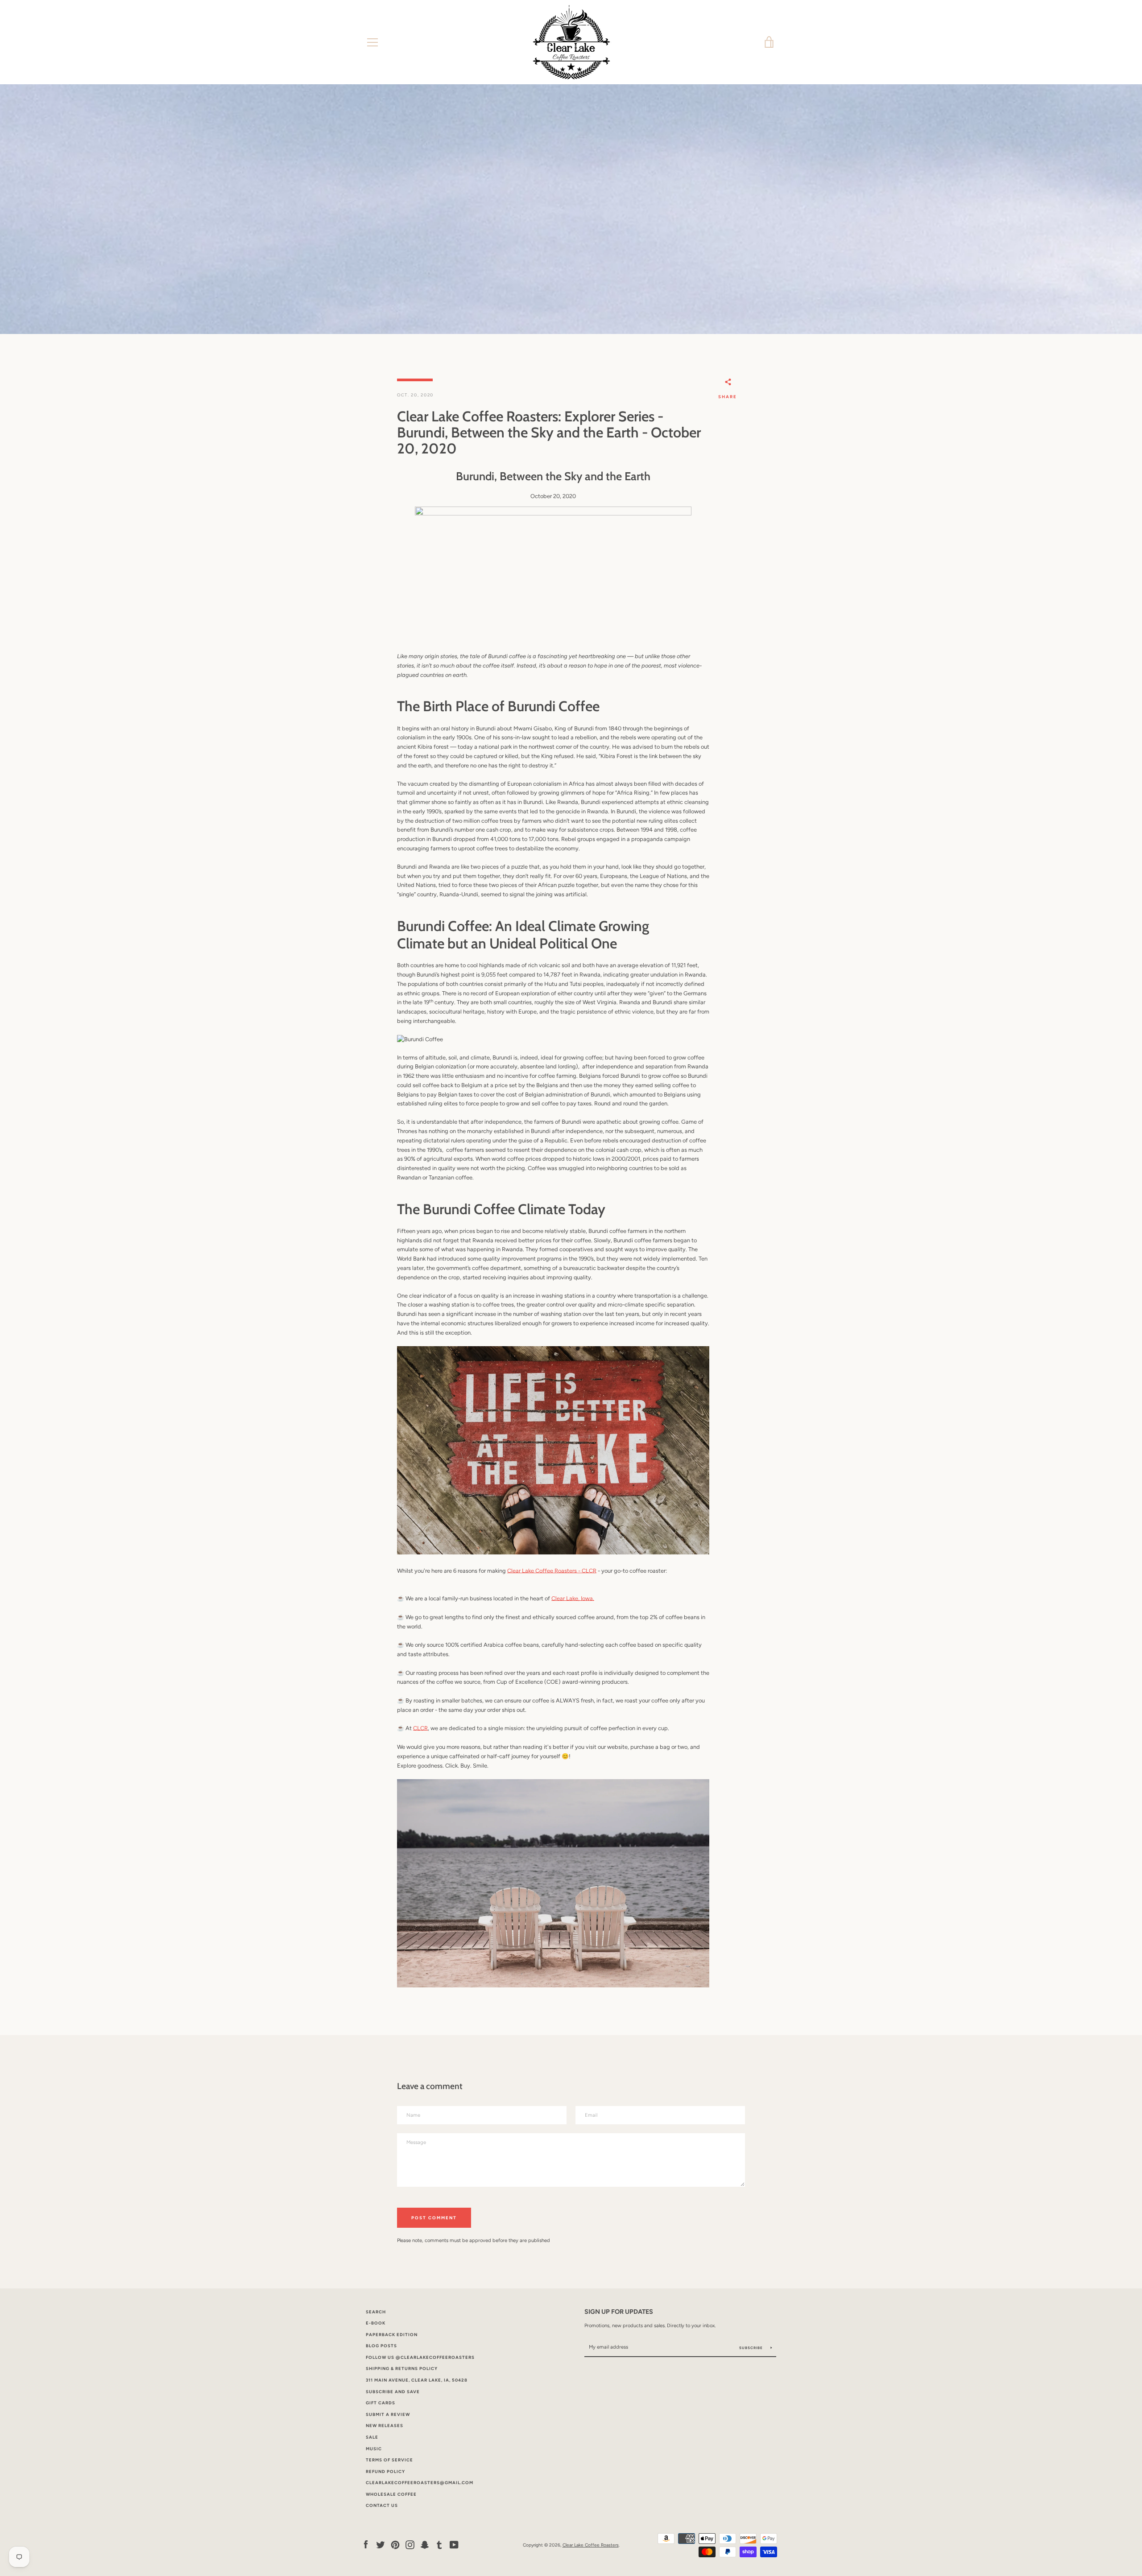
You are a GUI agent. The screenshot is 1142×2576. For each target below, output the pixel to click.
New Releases (385, 2426)
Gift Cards (381, 2403)
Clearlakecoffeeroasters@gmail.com (420, 2483)
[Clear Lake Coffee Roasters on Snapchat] (425, 2545)
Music (374, 2449)
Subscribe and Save (393, 2392)
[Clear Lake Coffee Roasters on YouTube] (454, 2545)
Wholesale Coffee (391, 2494)
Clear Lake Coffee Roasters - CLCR (552, 1571)
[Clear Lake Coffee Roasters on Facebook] (366, 2545)
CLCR (420, 1728)
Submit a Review (388, 2414)
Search (376, 2312)
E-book (376, 2323)
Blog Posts (381, 2346)
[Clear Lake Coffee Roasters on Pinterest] (395, 2545)
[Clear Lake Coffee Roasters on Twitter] (381, 2545)
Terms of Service (389, 2460)
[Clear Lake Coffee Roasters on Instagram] (410, 2545)
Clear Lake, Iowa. (573, 1598)
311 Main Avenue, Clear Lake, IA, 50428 (417, 2380)
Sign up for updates (619, 2312)
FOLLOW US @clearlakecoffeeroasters (420, 2357)
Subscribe (752, 2348)
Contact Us (382, 2505)
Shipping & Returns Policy (402, 2368)
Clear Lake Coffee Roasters (591, 2545)
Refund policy (385, 2471)
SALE (372, 2437)
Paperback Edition (392, 2335)
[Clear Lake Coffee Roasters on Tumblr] (439, 2545)
